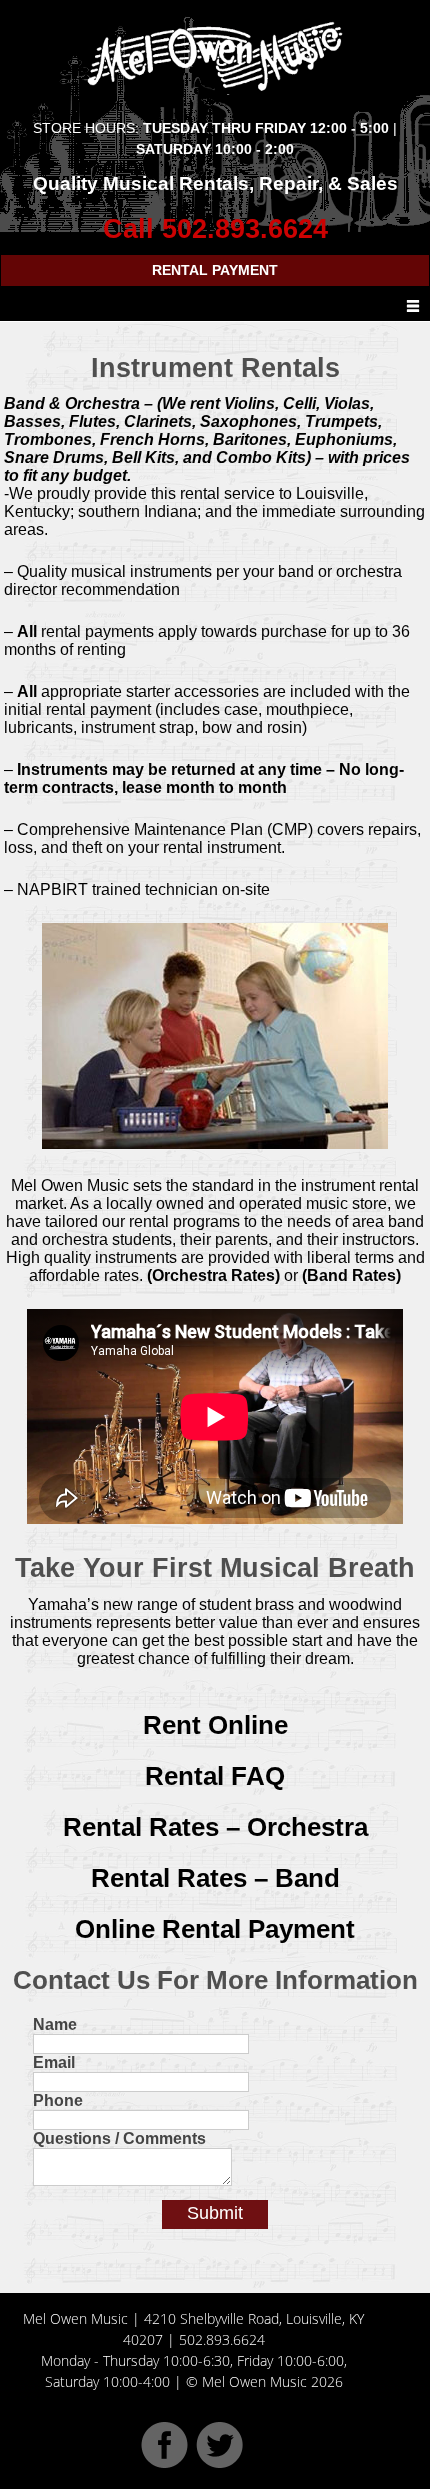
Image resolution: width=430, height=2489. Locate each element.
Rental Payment (215, 270)
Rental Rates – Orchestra (215, 1827)
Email (54, 2062)
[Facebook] (164, 2463)
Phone (58, 2100)
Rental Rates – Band (215, 1878)
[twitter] (219, 2463)
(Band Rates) (351, 1275)
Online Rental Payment (215, 1929)
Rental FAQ (215, 1776)
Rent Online (215, 1725)
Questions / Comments (119, 2138)
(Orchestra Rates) (213, 1275)
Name (55, 2024)
